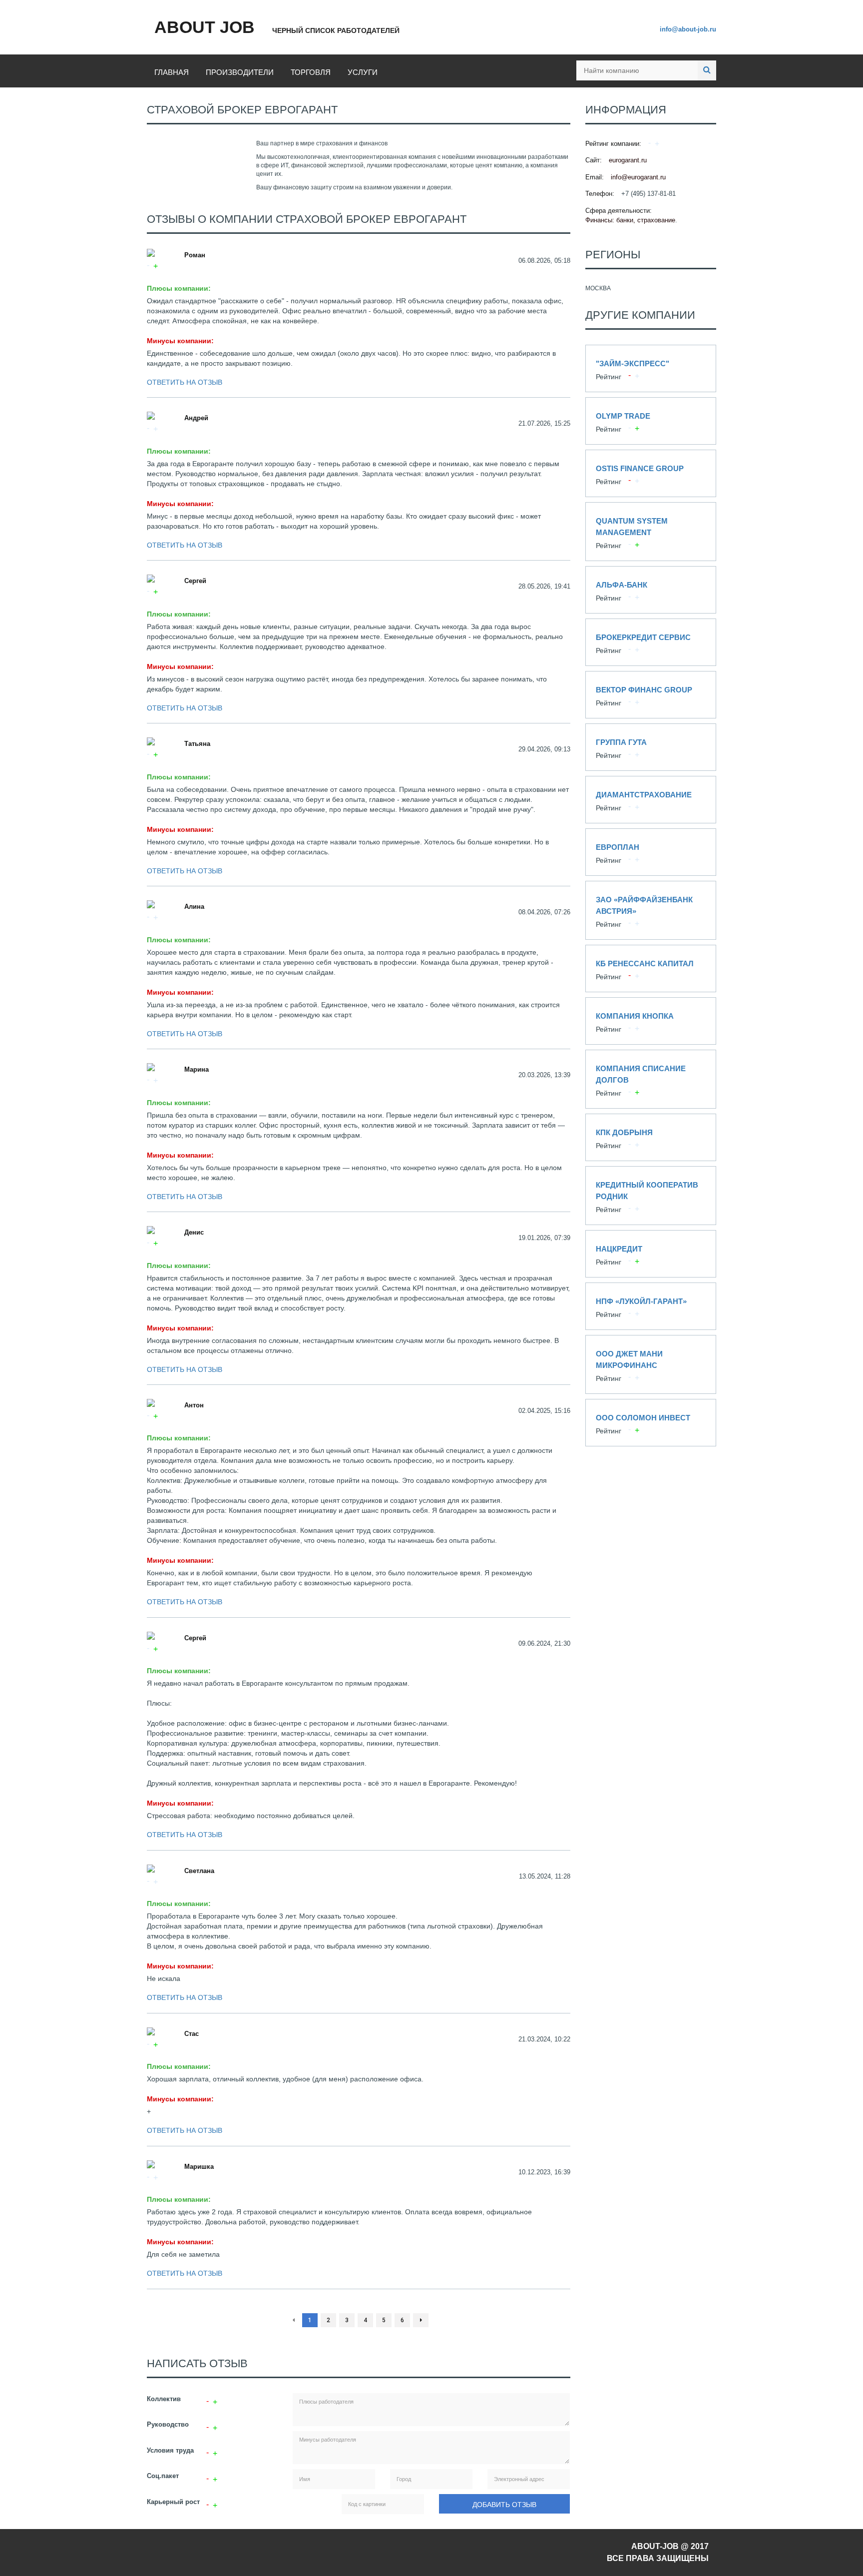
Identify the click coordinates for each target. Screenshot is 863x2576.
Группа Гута (651, 747)
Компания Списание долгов (651, 1079)
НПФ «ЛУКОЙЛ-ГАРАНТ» (651, 1306)
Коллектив (164, 2399)
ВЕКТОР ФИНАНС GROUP (651, 695)
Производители (240, 72)
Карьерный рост (173, 2502)
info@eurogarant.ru (638, 177)
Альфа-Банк (651, 590)
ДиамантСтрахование (651, 800)
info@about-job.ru (688, 29)
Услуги (363, 72)
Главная (172, 72)
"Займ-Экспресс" (651, 368)
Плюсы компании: (179, 288)
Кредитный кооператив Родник (651, 1196)
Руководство (168, 2424)
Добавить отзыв (504, 2505)
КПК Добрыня (651, 1137)
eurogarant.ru (628, 160)
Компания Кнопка (651, 1021)
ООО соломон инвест (651, 1423)
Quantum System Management (651, 532)
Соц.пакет (163, 2476)
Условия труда (170, 2450)
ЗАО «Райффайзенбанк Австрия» (651, 910)
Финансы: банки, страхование (630, 220)
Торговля (311, 72)
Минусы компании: (180, 341)
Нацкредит (651, 1254)
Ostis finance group (651, 473)
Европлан (651, 852)
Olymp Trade (651, 421)
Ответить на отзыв (185, 382)
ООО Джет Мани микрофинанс (651, 1364)
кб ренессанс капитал (651, 968)
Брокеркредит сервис (651, 642)
